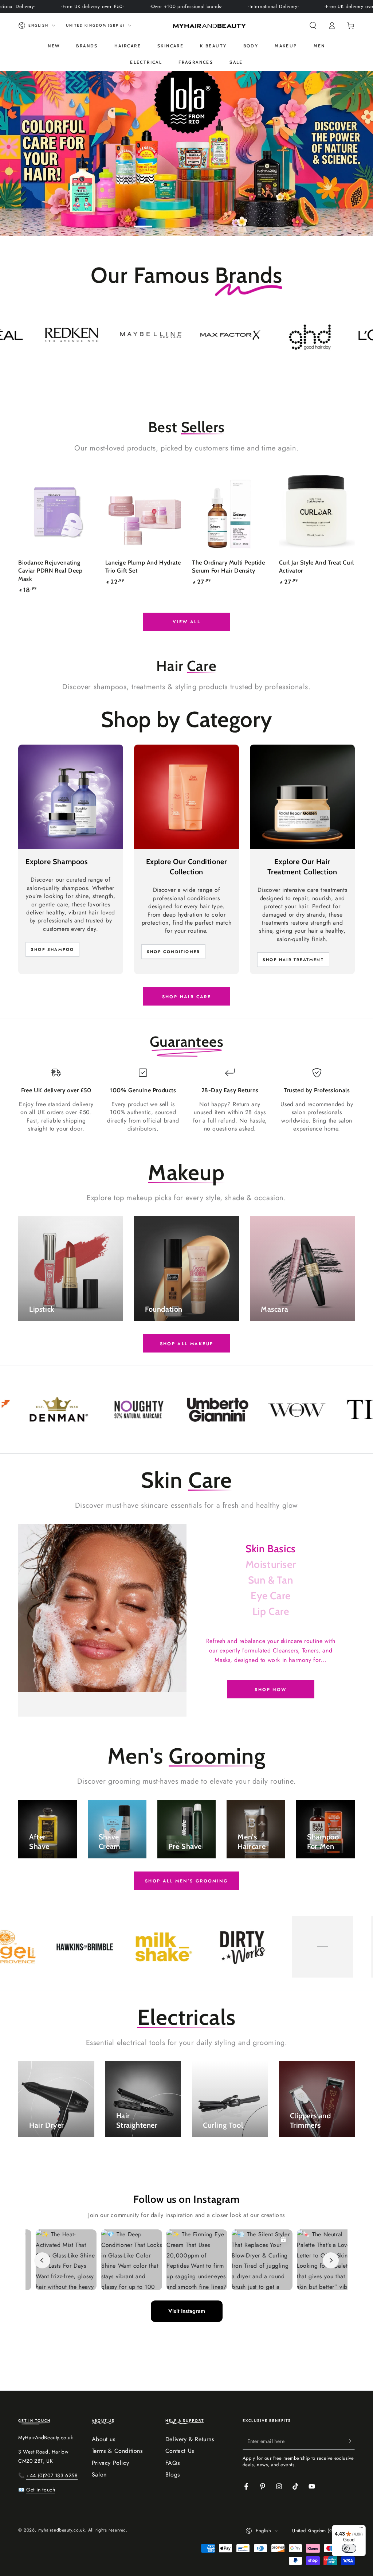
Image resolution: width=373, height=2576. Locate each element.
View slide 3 (186, 221)
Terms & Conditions (117, 2451)
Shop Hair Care (187, 997)
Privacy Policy (110, 2463)
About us (104, 2439)
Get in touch (41, 2490)
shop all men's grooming (186, 1881)
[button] (313, 26)
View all (186, 622)
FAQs (172, 2463)
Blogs (173, 2474)
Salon (99, 2474)
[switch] (349, 2548)
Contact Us (180, 2451)
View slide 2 (165, 221)
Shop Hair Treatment (293, 960)
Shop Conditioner (173, 952)
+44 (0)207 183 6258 (52, 2475)
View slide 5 (230, 221)
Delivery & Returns (190, 2439)
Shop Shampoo (52, 949)
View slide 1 (143, 221)
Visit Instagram (187, 2311)
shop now (270, 1690)
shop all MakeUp (187, 1344)
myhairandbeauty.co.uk (62, 2530)
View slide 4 (208, 221)
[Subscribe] (351, 2441)
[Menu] (361, 2529)
